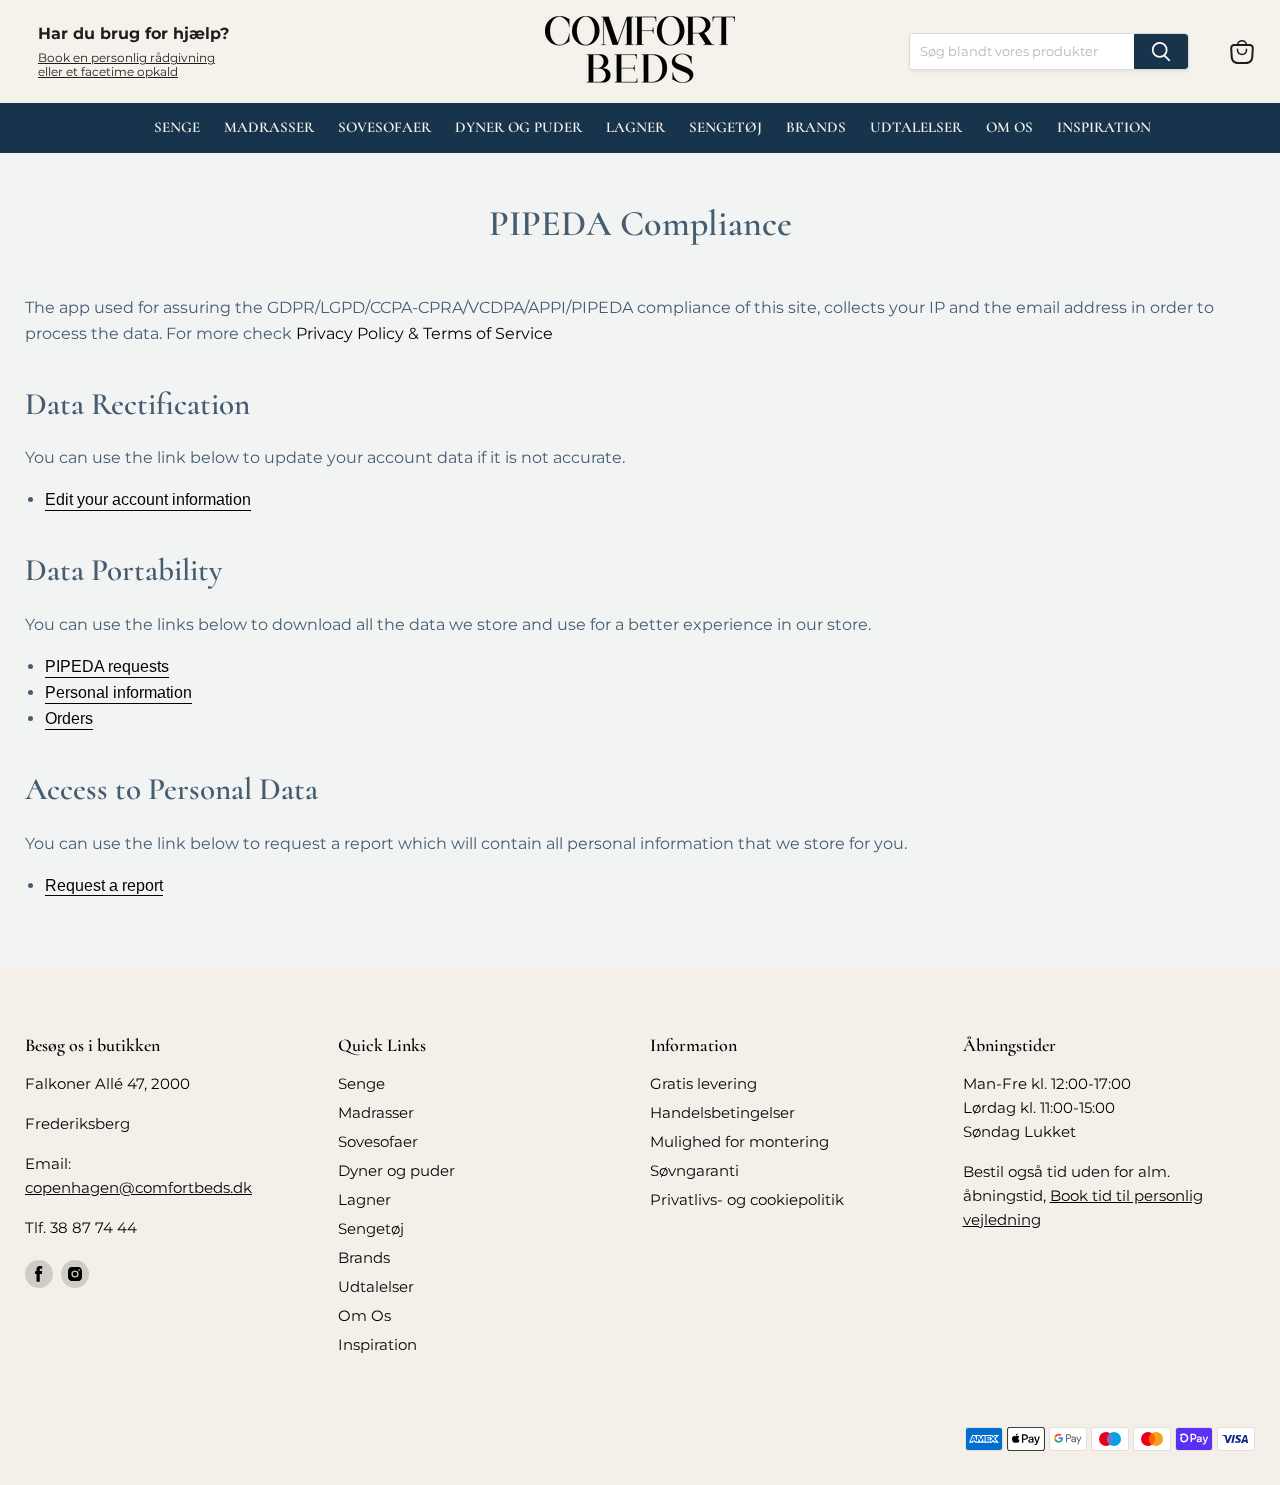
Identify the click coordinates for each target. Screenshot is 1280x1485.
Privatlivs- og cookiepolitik (747, 1199)
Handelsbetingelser (722, 1112)
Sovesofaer (384, 127)
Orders (69, 718)
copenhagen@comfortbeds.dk (138, 1187)
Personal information (118, 692)
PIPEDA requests (107, 666)
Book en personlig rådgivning (126, 57)
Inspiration (1104, 127)
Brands (816, 127)
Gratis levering (703, 1083)
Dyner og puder (518, 127)
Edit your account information (148, 499)
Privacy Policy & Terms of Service (424, 333)
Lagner (635, 127)
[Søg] (1161, 51)
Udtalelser (376, 1286)
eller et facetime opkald (108, 71)
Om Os (1009, 127)
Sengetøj (725, 127)
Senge (177, 127)
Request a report (104, 885)
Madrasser (269, 127)
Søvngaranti (694, 1170)
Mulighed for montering (739, 1141)
